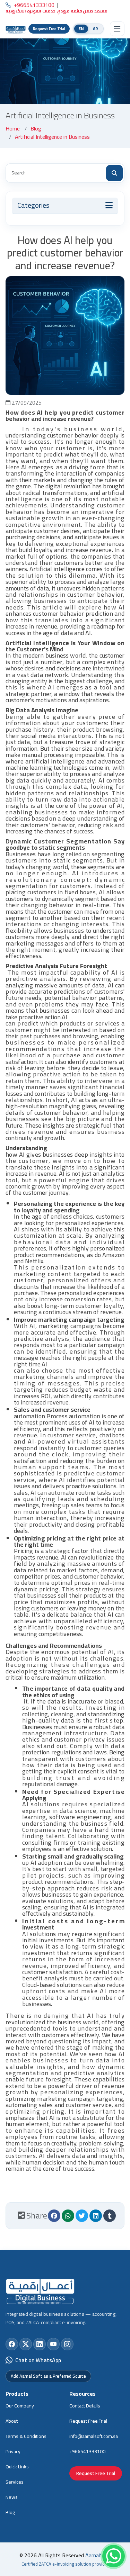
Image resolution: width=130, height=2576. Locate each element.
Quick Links (17, 2467)
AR (96, 29)
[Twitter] (82, 2216)
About (12, 2421)
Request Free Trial (49, 29)
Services (15, 2482)
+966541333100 (87, 2451)
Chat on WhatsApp (38, 2360)
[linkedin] (96, 2216)
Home (13, 128)
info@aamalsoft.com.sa (94, 2436)
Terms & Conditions (26, 2436)
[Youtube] (53, 2344)
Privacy (13, 2451)
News (12, 2497)
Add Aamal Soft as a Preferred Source (48, 2376)
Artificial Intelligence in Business (52, 137)
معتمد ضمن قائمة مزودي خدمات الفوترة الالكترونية (57, 11)
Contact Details (85, 2406)
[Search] (114, 173)
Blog (36, 128)
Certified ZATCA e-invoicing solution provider (65, 2564)
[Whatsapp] (68, 2216)
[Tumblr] (110, 2216)
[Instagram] (67, 2344)
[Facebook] (54, 2216)
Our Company (20, 2406)
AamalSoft (98, 2555)
